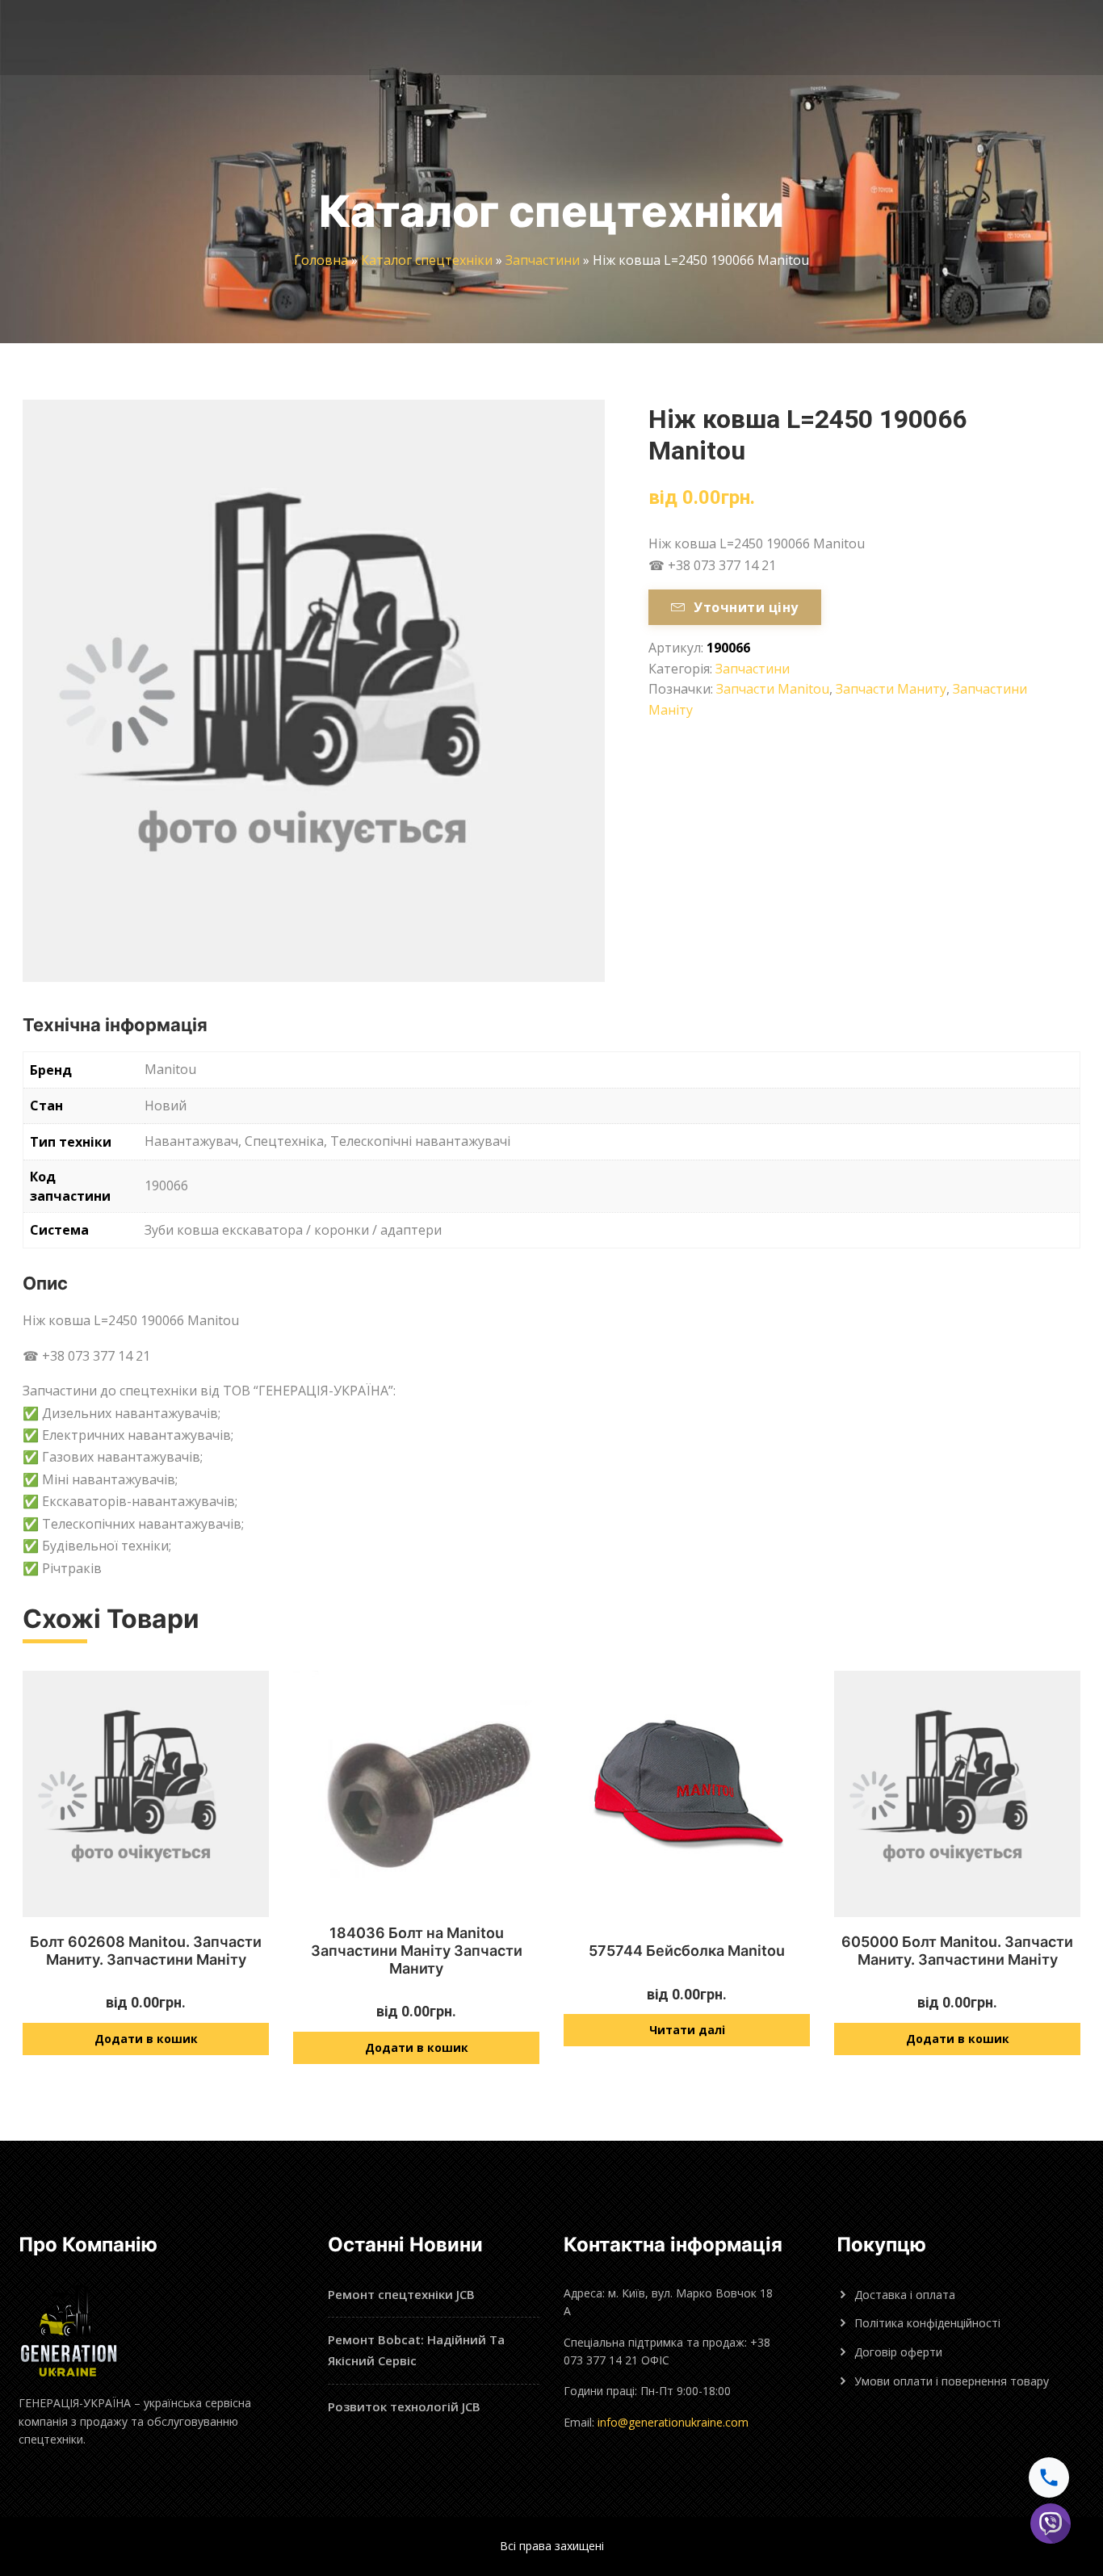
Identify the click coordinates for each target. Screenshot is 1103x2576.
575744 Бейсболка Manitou (687, 1951)
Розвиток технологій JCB (404, 2406)
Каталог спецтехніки (427, 260)
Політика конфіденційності (927, 2323)
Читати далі (687, 2030)
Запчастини (543, 260)
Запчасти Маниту (891, 689)
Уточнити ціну (746, 607)
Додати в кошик (146, 2039)
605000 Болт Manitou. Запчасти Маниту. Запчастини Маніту (957, 1951)
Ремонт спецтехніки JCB (401, 2294)
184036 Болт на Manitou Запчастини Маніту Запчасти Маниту (417, 1950)
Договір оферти (898, 2352)
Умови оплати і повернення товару (952, 2381)
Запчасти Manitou (773, 689)
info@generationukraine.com (673, 2422)
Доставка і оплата (905, 2295)
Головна (321, 260)
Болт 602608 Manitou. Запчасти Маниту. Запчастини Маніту (146, 1951)
